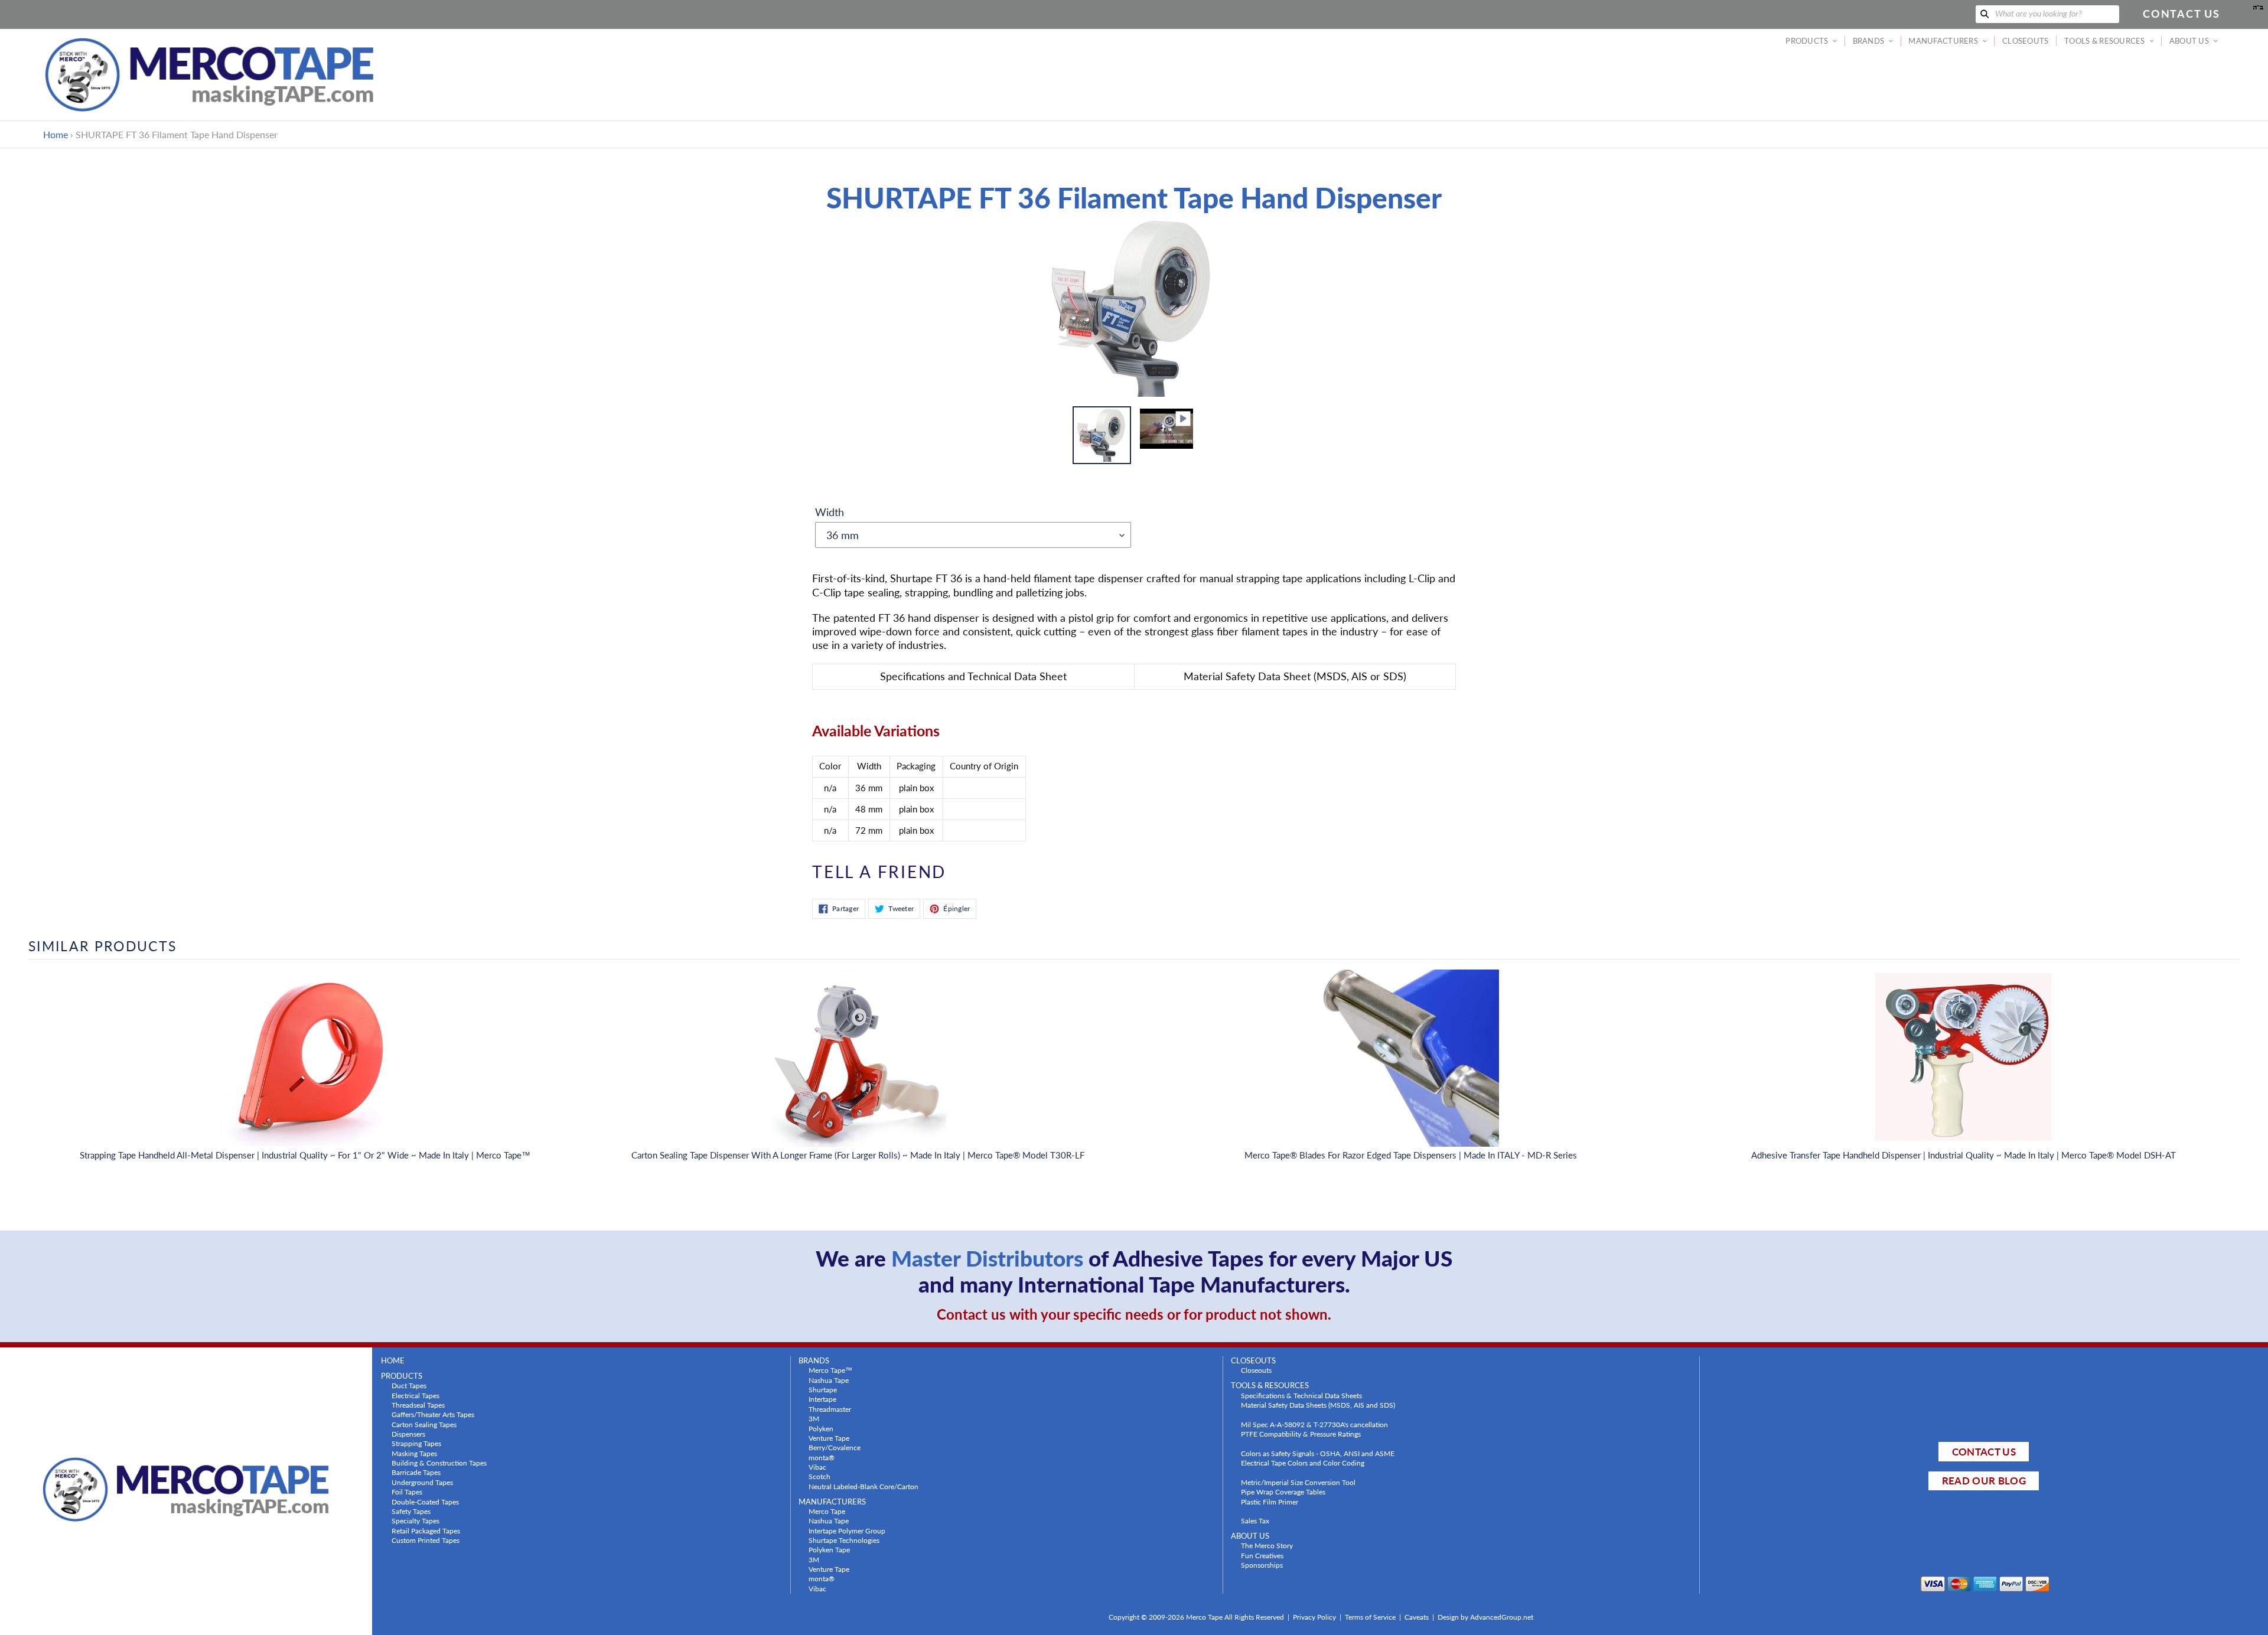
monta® (822, 1457)
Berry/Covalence (835, 1447)
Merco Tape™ (830, 1370)
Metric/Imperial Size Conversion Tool (1298, 1482)
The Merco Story (1267, 1545)
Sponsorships (1262, 1565)
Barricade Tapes (416, 1472)
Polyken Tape (829, 1549)
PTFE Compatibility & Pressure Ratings (1301, 1434)
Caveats (1417, 1617)
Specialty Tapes (416, 1520)
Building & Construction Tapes (439, 1463)
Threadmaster (830, 1409)
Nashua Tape (829, 1380)
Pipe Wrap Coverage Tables (1283, 1492)
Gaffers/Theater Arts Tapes (433, 1414)
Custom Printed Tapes (426, 1540)
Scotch (819, 1476)
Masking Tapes (414, 1453)
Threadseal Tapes (418, 1405)
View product (305, 1070)
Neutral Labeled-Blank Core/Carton (863, 1486)
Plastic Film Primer (1270, 1502)
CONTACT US (1984, 1452)
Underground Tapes (422, 1482)
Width (830, 512)
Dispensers (408, 1434)
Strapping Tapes (416, 1443)
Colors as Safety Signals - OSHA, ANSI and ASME (1318, 1453)
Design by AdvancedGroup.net (1485, 1617)
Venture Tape (829, 1438)
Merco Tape (827, 1511)
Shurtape (823, 1389)
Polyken (821, 1428)
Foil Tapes (407, 1492)
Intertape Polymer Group (847, 1530)
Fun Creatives (1262, 1555)
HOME (393, 1361)
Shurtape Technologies (844, 1540)
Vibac (817, 1467)
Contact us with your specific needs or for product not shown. (1134, 1314)
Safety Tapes (411, 1511)
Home (56, 134)
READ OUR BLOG (1984, 1481)
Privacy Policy (1314, 1617)
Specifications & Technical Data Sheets (1301, 1395)
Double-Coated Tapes (425, 1502)
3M (814, 1418)
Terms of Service (1370, 1617)
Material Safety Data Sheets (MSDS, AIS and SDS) (1318, 1405)
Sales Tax (1255, 1520)
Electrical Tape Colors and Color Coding (1303, 1463)
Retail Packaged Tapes (426, 1530)
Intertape (822, 1399)
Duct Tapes (409, 1385)
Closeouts (1256, 1370)
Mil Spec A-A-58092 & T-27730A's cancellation (1314, 1424)
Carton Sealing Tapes (424, 1424)
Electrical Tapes (416, 1395)
